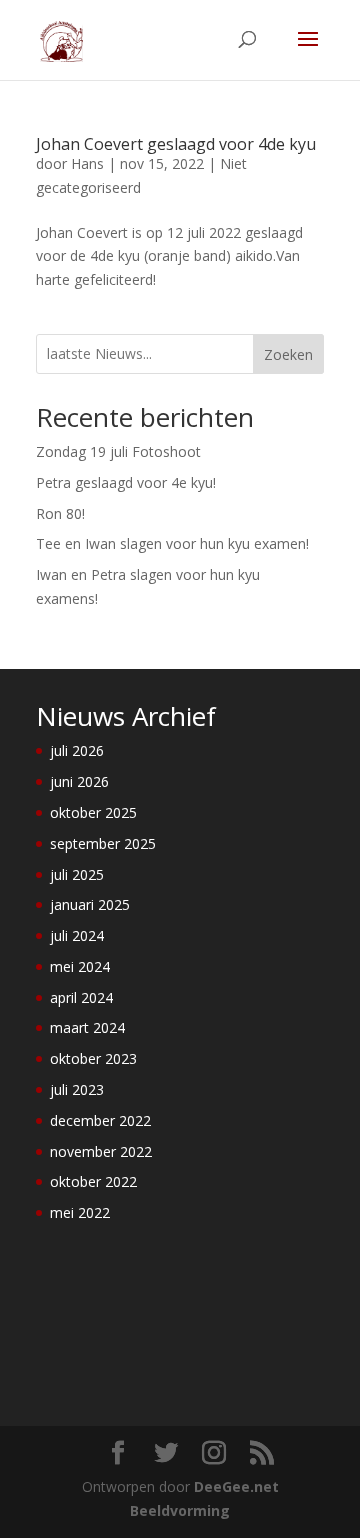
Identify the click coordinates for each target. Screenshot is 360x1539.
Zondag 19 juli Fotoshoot (118, 451)
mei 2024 (80, 966)
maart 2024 (87, 1027)
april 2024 (81, 997)
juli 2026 (77, 750)
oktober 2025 (93, 812)
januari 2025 (90, 904)
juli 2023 (77, 1089)
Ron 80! (60, 513)
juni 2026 (79, 781)
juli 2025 (77, 874)
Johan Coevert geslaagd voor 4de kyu (176, 144)
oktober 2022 (93, 1181)
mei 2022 (80, 1212)
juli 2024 (77, 935)
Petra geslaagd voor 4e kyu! (126, 482)
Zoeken (288, 354)
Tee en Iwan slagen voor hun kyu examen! (172, 543)
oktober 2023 (93, 1058)
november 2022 (101, 1151)
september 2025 (103, 843)
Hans (87, 163)
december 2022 (100, 1120)
